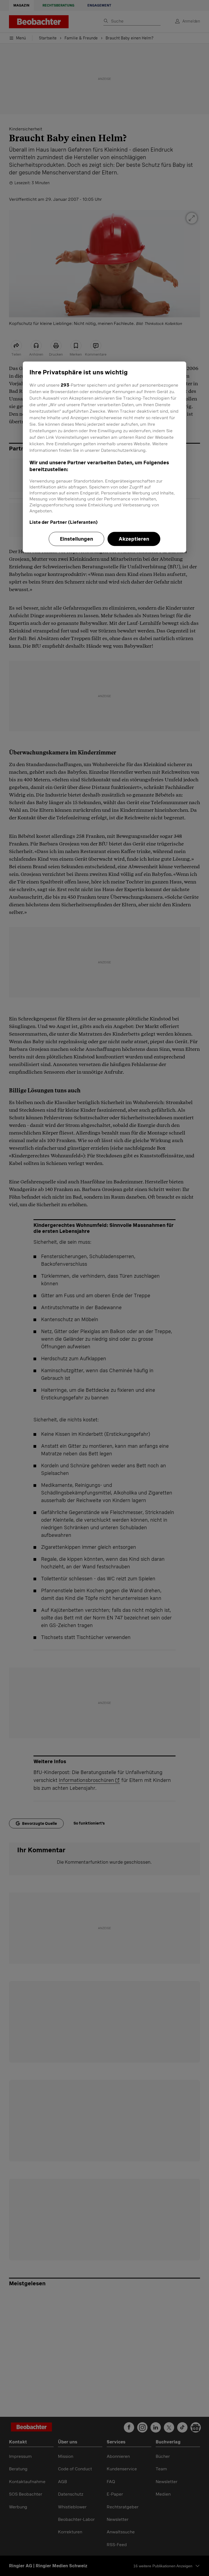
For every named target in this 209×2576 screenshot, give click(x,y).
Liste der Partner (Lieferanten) (64, 522)
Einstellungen (76, 539)
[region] (104, 457)
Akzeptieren (134, 539)
